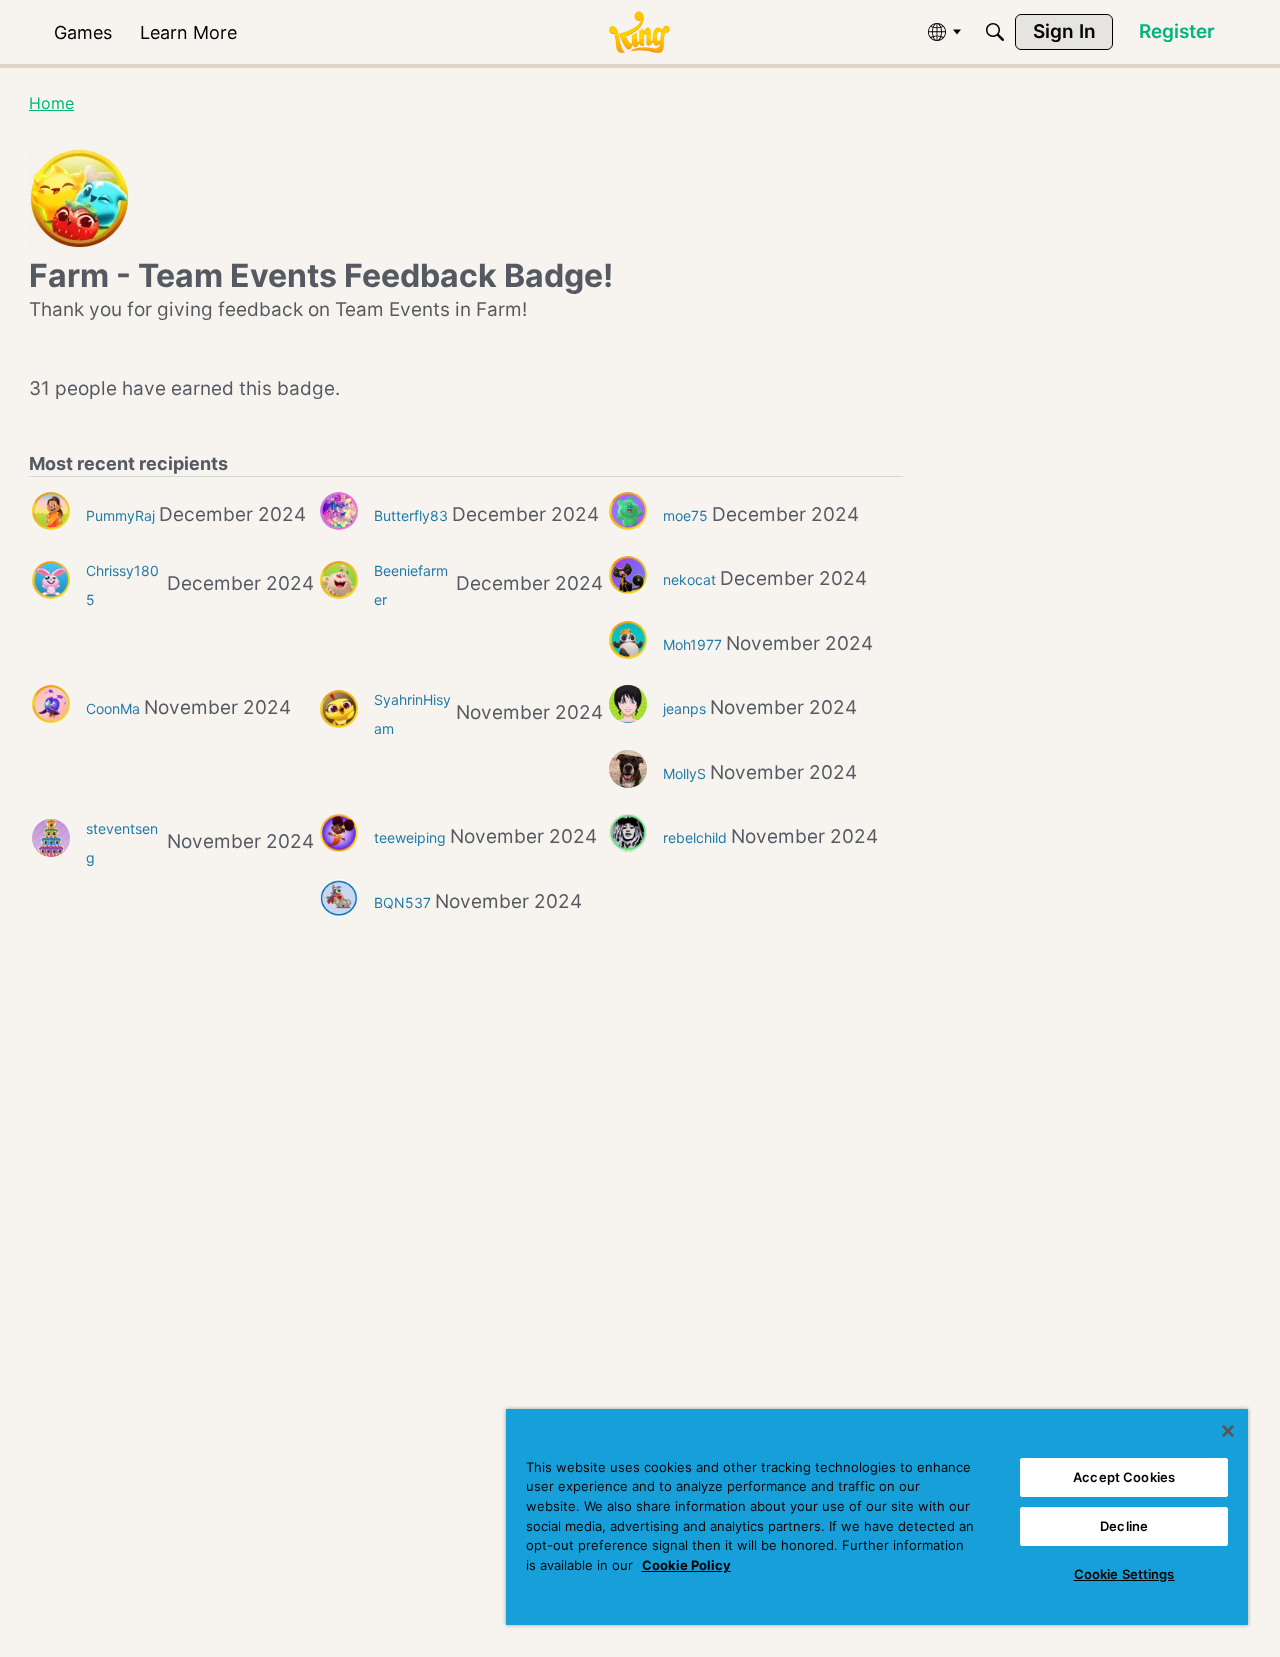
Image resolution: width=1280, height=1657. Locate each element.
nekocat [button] (689, 579)
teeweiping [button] (410, 837)
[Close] (1228, 1431)
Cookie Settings (1124, 1574)
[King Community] (639, 32)
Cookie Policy (686, 1565)
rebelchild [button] (695, 837)
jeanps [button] (684, 708)
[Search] (995, 32)
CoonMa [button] (113, 708)
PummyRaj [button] (120, 515)
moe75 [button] (685, 515)
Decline (1124, 1526)
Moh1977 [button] (692, 644)
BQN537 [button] (402, 902)
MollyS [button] (684, 773)
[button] (51, 511)
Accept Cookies (1124, 1477)
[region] (877, 1517)
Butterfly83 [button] (411, 515)
